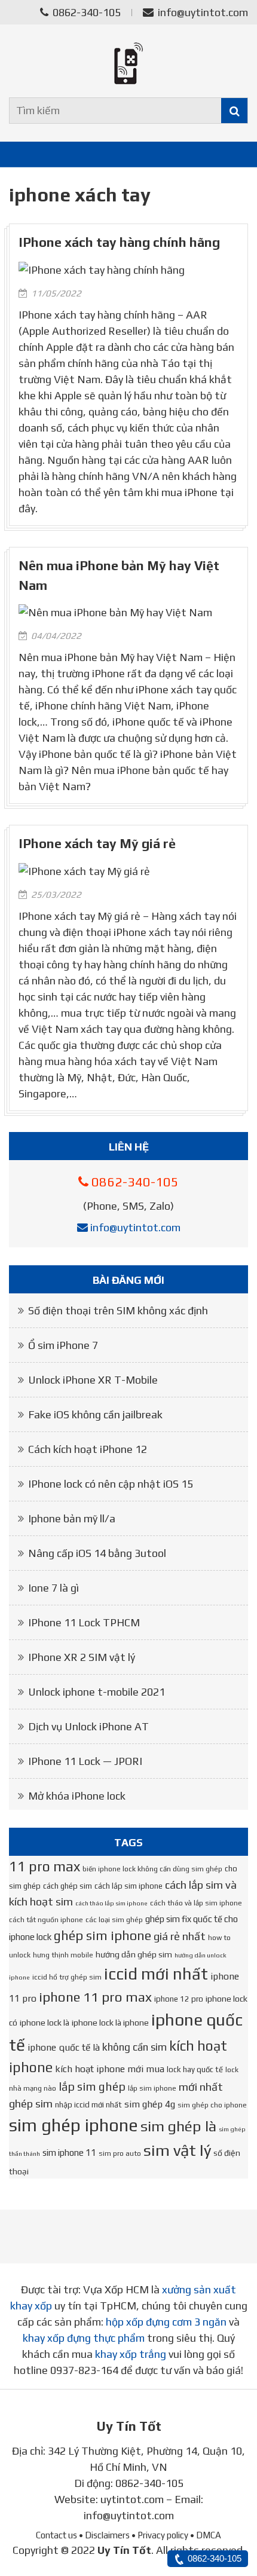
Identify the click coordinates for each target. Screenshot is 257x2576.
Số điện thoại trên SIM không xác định (118, 1310)
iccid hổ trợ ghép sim (67, 1977)
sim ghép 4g (150, 2104)
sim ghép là (178, 2126)
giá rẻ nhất (180, 1936)
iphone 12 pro (179, 1999)
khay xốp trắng (131, 2354)
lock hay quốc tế (195, 2069)
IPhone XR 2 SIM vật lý (82, 1657)
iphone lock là (45, 2023)
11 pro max (45, 1866)
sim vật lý (177, 2150)
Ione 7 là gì (53, 1588)
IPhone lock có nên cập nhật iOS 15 (111, 1484)
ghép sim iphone (103, 1936)
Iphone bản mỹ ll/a (72, 1518)
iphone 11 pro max (95, 1997)
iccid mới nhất (156, 1974)
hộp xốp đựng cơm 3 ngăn (166, 2322)
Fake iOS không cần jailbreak (95, 1414)
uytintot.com (132, 2499)
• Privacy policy (160, 2535)
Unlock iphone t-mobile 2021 (97, 1692)
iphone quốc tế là (64, 2047)
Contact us (56, 2535)
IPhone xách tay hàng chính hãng (119, 242)
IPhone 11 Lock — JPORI (85, 1761)
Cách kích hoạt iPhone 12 (88, 1449)
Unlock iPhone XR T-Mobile (93, 1380)
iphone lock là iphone (110, 2023)
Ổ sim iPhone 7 (63, 1345)
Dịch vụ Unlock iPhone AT (88, 1726)
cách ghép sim (68, 1886)
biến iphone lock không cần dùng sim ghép (152, 1869)
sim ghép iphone (74, 2125)
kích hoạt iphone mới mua (110, 2069)
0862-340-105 (85, 12)
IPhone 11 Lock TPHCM (84, 1622)
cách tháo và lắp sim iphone (196, 1903)
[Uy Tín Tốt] (128, 63)
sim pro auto (120, 2153)
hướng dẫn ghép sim (134, 1954)
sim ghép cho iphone (212, 2105)
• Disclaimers (104, 2535)
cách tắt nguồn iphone (46, 1920)
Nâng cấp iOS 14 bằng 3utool (97, 1553)
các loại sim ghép (114, 1920)
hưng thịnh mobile (63, 1955)
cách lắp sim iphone (128, 1886)
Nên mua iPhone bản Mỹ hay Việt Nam (119, 575)
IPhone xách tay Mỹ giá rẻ (97, 844)
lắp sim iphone (152, 2088)
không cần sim (134, 2047)
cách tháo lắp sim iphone (111, 1903)
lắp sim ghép (92, 2087)
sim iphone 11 (69, 2153)
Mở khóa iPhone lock (77, 1796)
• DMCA (206, 2535)
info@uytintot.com (203, 12)
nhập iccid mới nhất (88, 2105)
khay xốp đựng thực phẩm (84, 2338)
